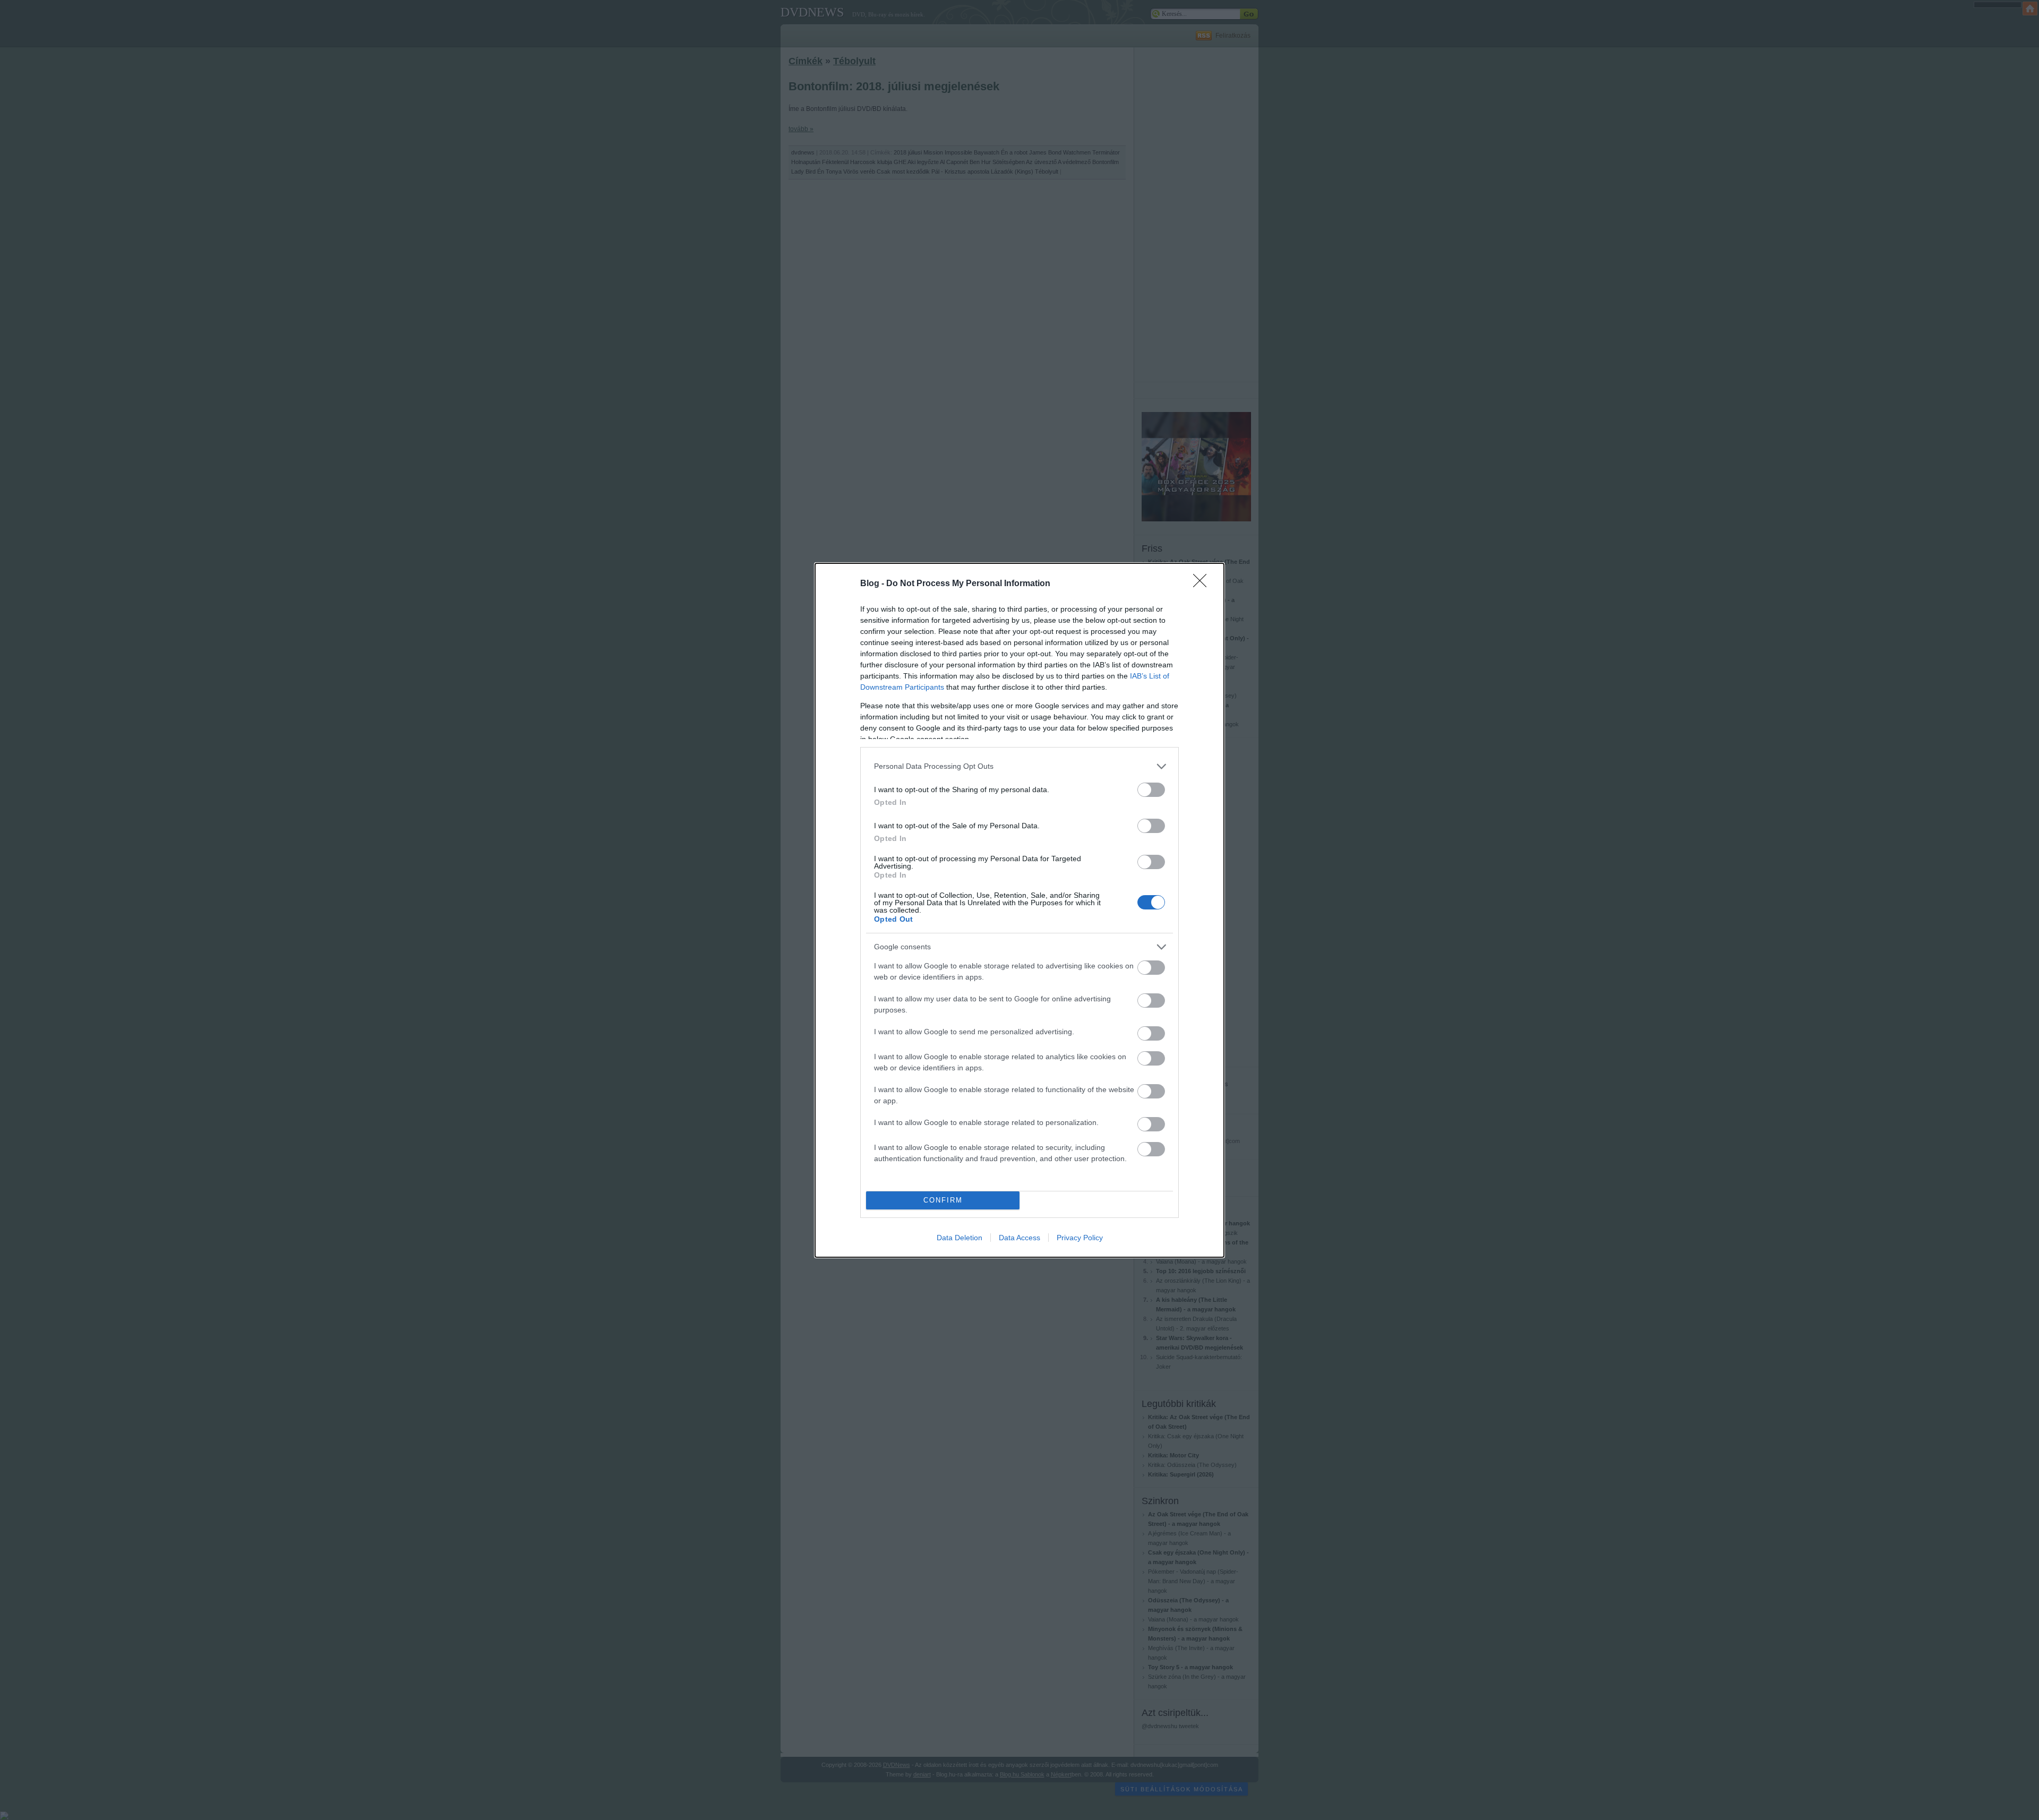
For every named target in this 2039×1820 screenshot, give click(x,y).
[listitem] (1019, 766)
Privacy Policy (1080, 1238)
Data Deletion (959, 1238)
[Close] (1203, 584)
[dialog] (1019, 910)
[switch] (1151, 790)
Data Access (1019, 1238)
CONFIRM (943, 1200)
